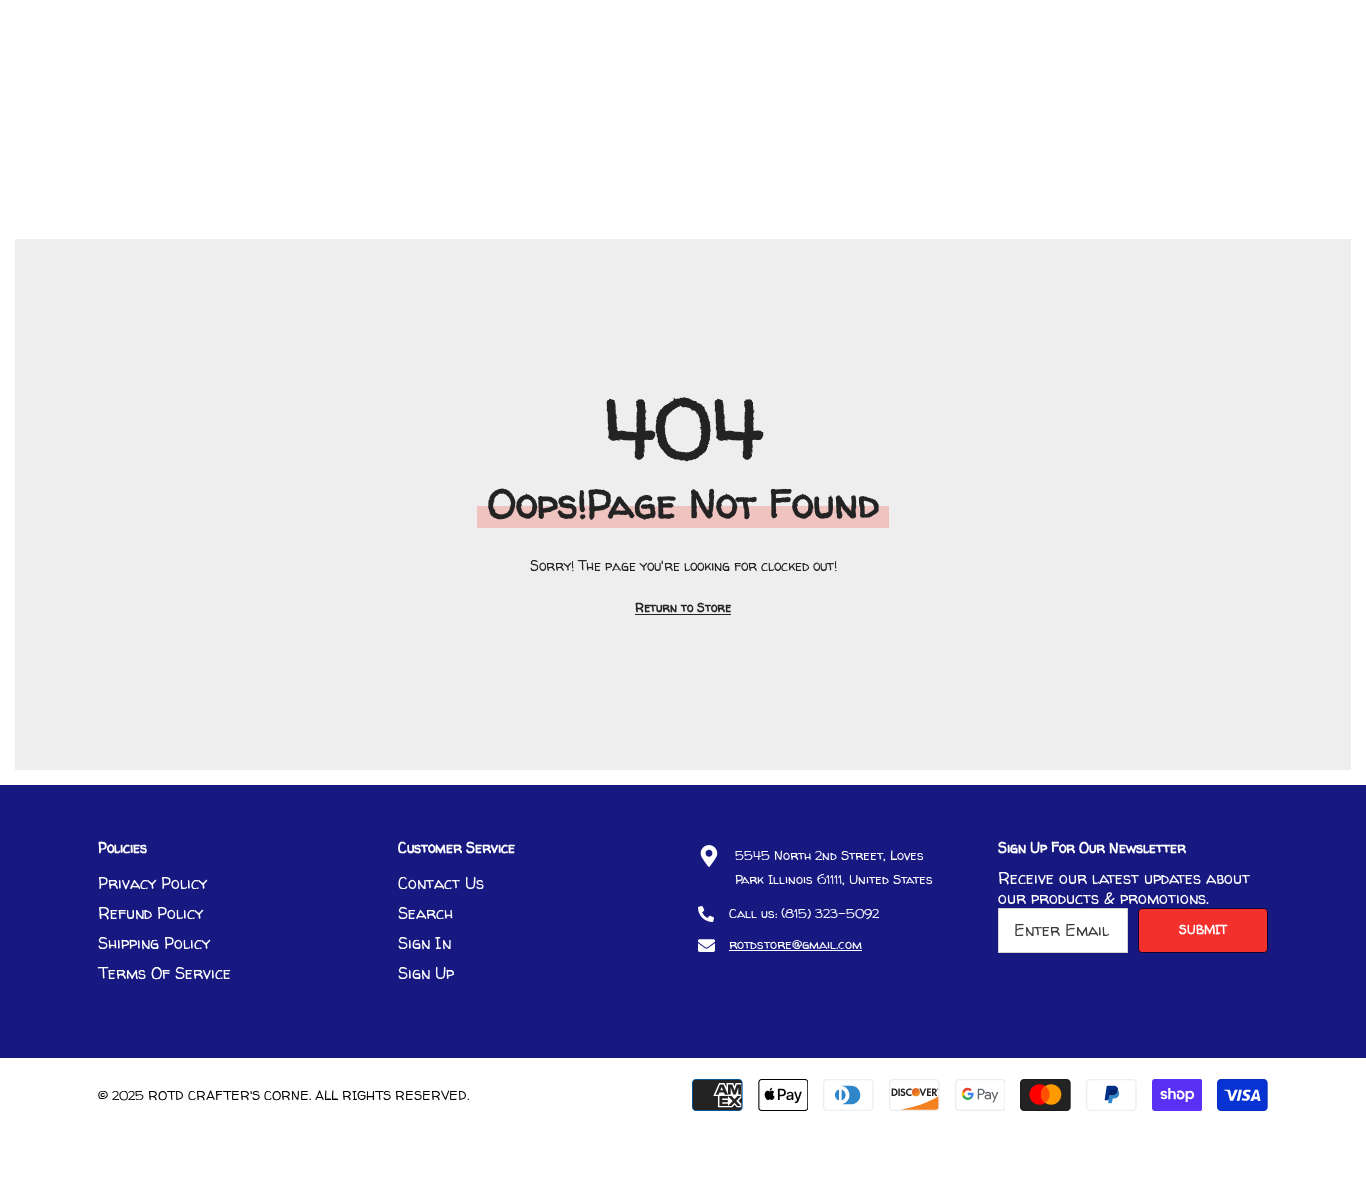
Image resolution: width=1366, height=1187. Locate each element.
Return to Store (683, 607)
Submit (1203, 929)
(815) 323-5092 (830, 913)
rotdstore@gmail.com (795, 944)
